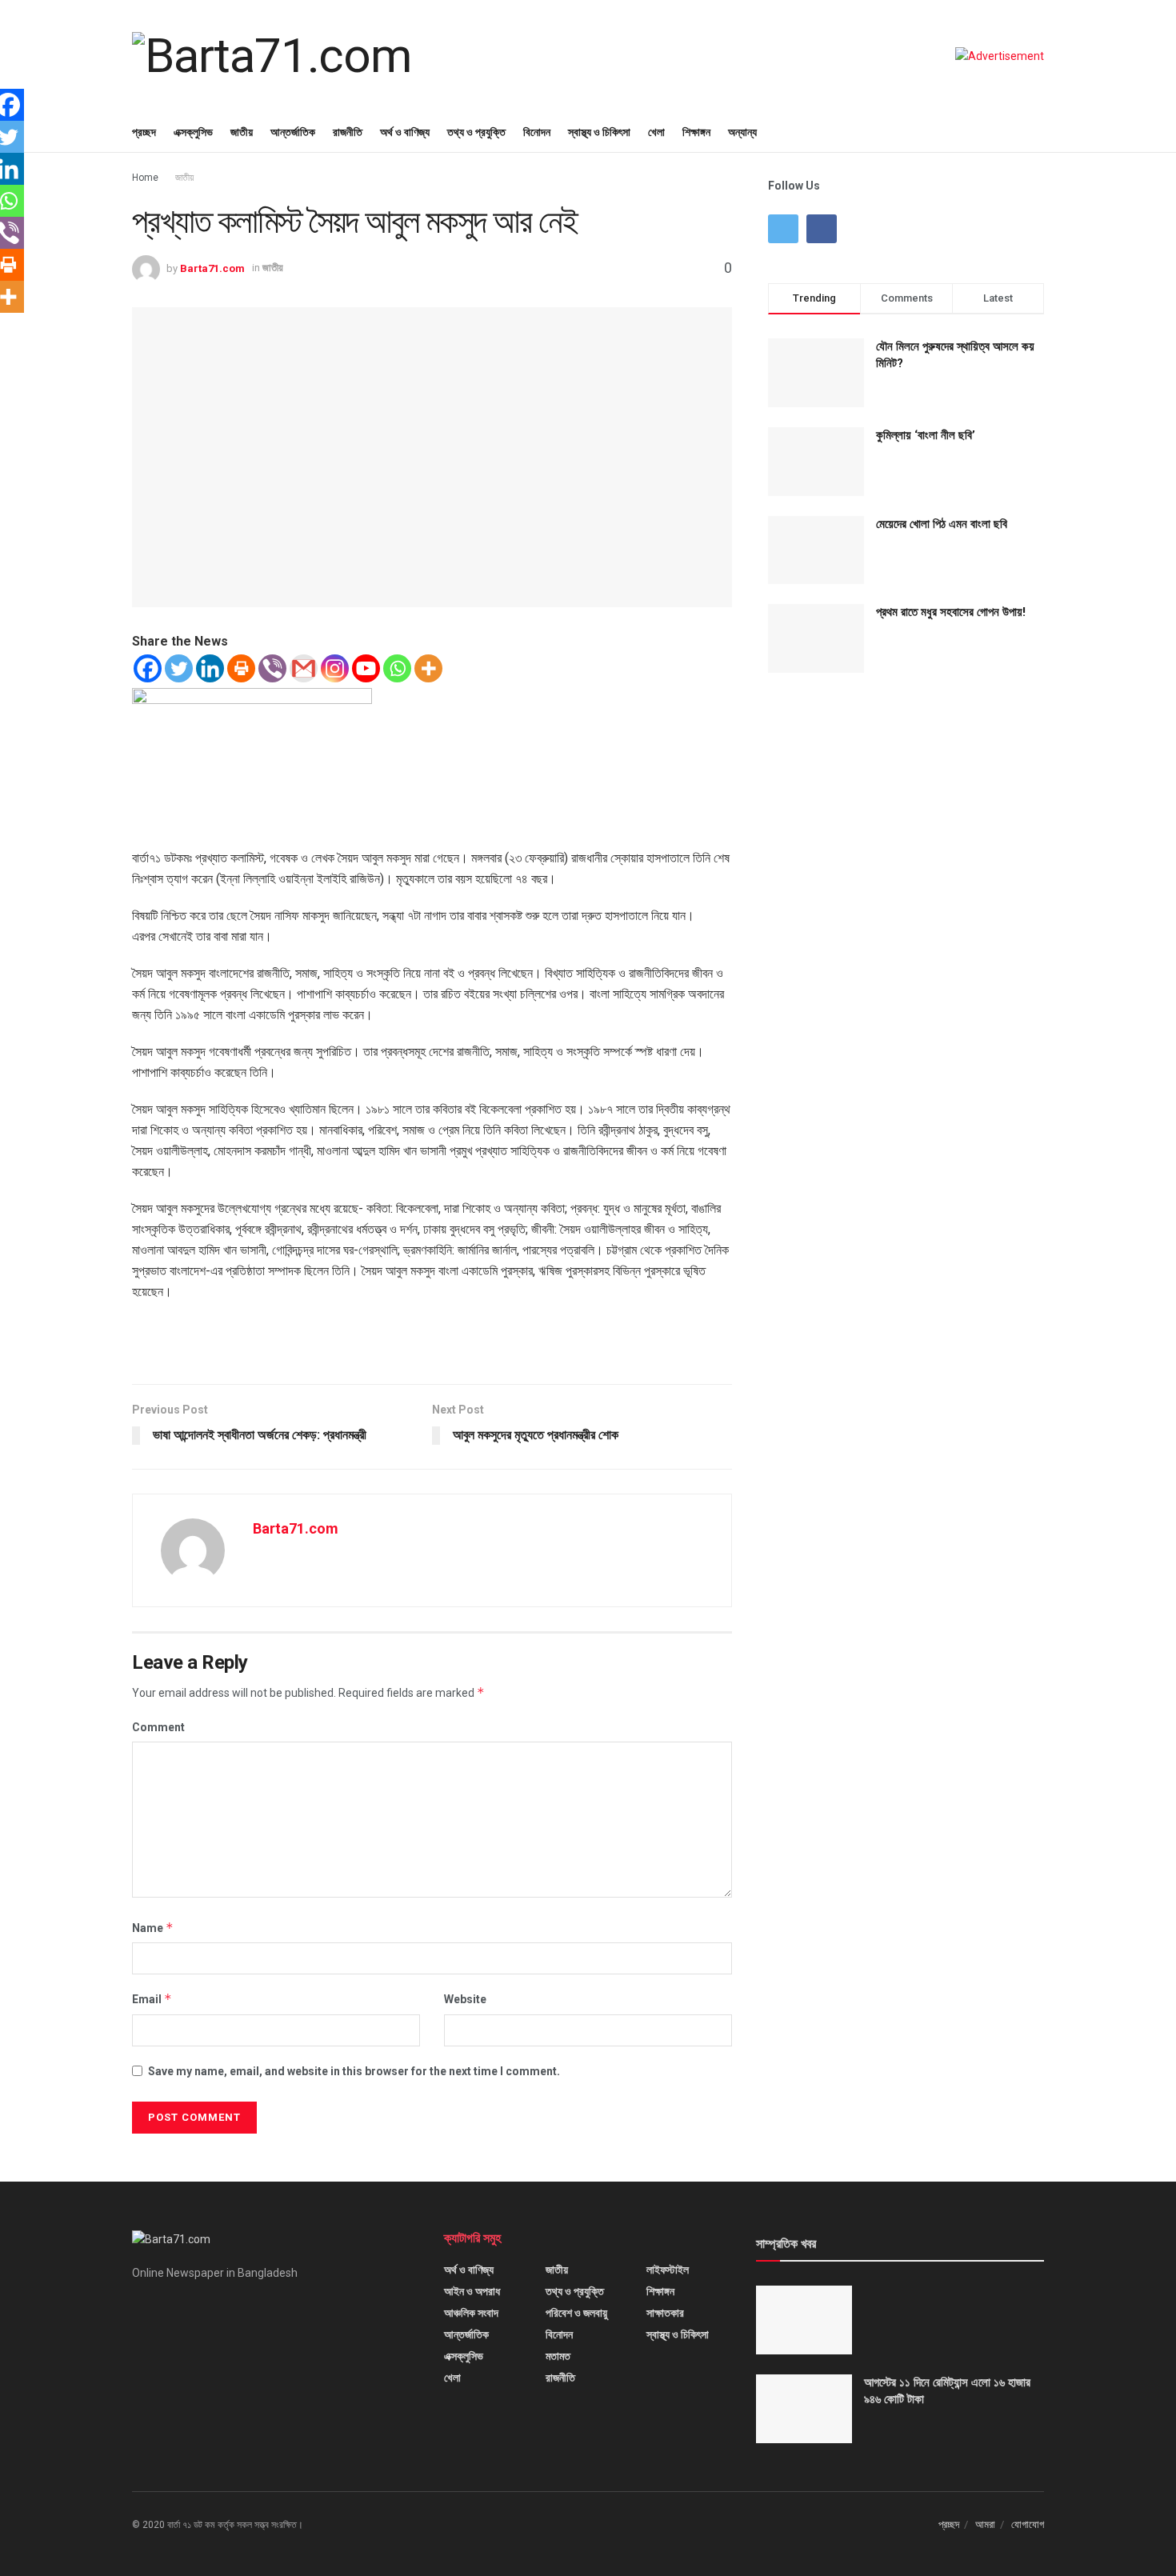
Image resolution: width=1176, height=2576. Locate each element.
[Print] (241, 668)
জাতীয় (242, 132)
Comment (158, 1727)
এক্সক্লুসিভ (193, 132)
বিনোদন (537, 132)
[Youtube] (366, 668)
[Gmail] (304, 668)
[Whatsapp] (397, 668)
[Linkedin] (210, 668)
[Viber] (272, 668)
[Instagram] (335, 668)
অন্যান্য (742, 132)
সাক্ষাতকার (665, 2313)
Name (153, 1928)
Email (152, 1999)
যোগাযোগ (1028, 2524)
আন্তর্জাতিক (293, 132)
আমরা (985, 2524)
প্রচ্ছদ (144, 132)
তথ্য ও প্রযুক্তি (476, 132)
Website (465, 1999)
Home (145, 178)
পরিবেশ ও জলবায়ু (576, 2313)
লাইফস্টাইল (668, 2270)
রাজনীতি (348, 132)
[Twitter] (179, 668)
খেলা (656, 132)
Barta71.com (212, 268)
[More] (428, 668)
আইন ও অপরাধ (472, 2291)
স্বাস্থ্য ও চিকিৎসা (599, 132)
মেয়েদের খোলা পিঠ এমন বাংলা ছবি (942, 524)
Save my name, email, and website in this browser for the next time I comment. (354, 2071)
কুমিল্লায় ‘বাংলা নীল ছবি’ (926, 435)
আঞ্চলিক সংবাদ (471, 2313)
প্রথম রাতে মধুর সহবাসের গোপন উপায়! (951, 612)
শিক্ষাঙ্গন (696, 132)
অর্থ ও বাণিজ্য (405, 132)
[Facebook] (148, 668)
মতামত (558, 2356)
